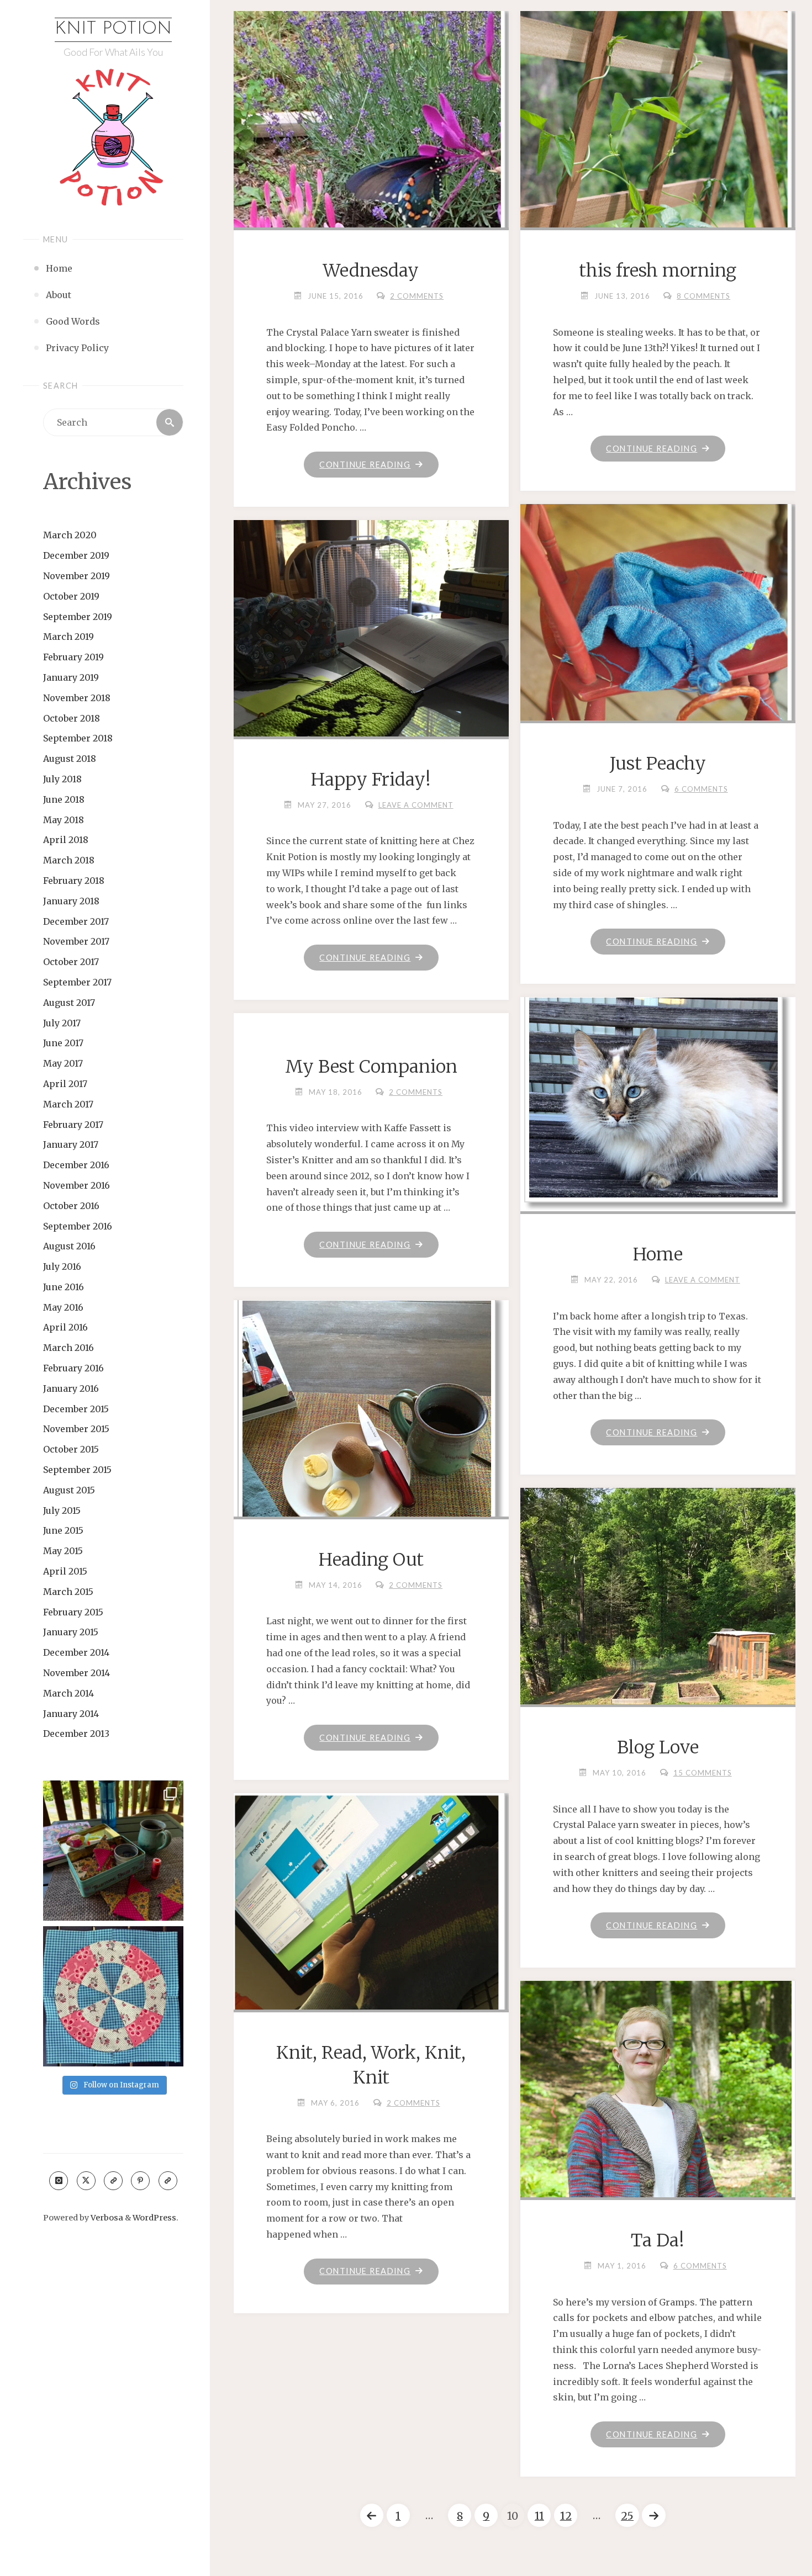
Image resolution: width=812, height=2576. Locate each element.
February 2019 (73, 657)
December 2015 (76, 1409)
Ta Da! (658, 2240)
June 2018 (64, 799)
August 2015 (69, 1490)
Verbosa (106, 2218)
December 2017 (76, 921)
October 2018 (72, 718)
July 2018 (62, 779)
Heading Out (371, 1560)
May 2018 (64, 820)
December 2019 (76, 555)
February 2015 (73, 1612)
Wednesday (371, 271)
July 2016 (62, 1266)
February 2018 (74, 881)
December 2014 (76, 1652)
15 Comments (703, 1773)
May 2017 (63, 1063)
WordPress (154, 2218)
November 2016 (77, 1185)
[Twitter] (86, 2181)
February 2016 (73, 1368)
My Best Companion (371, 1067)
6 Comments (701, 789)
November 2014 (77, 1673)
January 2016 (71, 1388)
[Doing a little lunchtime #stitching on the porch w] (113, 1851)
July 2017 (62, 1023)
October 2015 (71, 1449)
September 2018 (78, 738)
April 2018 (66, 840)
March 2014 (68, 1693)
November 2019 (77, 576)
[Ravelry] (168, 2181)
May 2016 (63, 1307)
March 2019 (68, 637)
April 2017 (65, 1084)
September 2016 (78, 1226)
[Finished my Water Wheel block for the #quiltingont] (113, 1996)
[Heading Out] (371, 1471)
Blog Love (658, 1747)
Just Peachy (658, 764)
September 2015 (77, 1470)
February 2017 (73, 1125)
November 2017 (76, 941)
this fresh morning (658, 271)
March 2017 (68, 1104)
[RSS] (113, 2181)
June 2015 (63, 1530)
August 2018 (70, 759)
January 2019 (71, 677)
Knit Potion (113, 29)
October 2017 (71, 962)
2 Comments (417, 296)
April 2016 (65, 1327)
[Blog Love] (657, 1668)
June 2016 (64, 1287)
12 (566, 2516)
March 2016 (68, 1348)
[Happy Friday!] (371, 658)
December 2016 (76, 1165)
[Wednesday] (371, 185)
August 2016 (69, 1246)
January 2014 (71, 1714)
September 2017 (77, 982)
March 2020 (70, 535)
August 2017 (69, 1003)
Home (658, 1254)
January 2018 (71, 901)
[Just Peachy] (657, 617)
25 (627, 2516)
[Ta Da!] (657, 2183)
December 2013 (76, 1734)
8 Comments (703, 296)
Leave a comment (416, 805)
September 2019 (78, 617)
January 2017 (71, 1144)
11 (539, 2516)
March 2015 (68, 1592)
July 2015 (62, 1510)
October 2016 (71, 1206)
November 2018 (77, 698)
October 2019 (71, 596)
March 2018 (69, 860)
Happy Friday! (371, 780)
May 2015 (63, 1551)
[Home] (657, 1102)
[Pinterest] (140, 2181)
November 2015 (76, 1429)
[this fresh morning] (657, 208)
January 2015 (71, 1632)
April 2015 (65, 1571)
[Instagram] (59, 2181)
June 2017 (63, 1043)
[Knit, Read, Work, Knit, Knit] (371, 1910)
